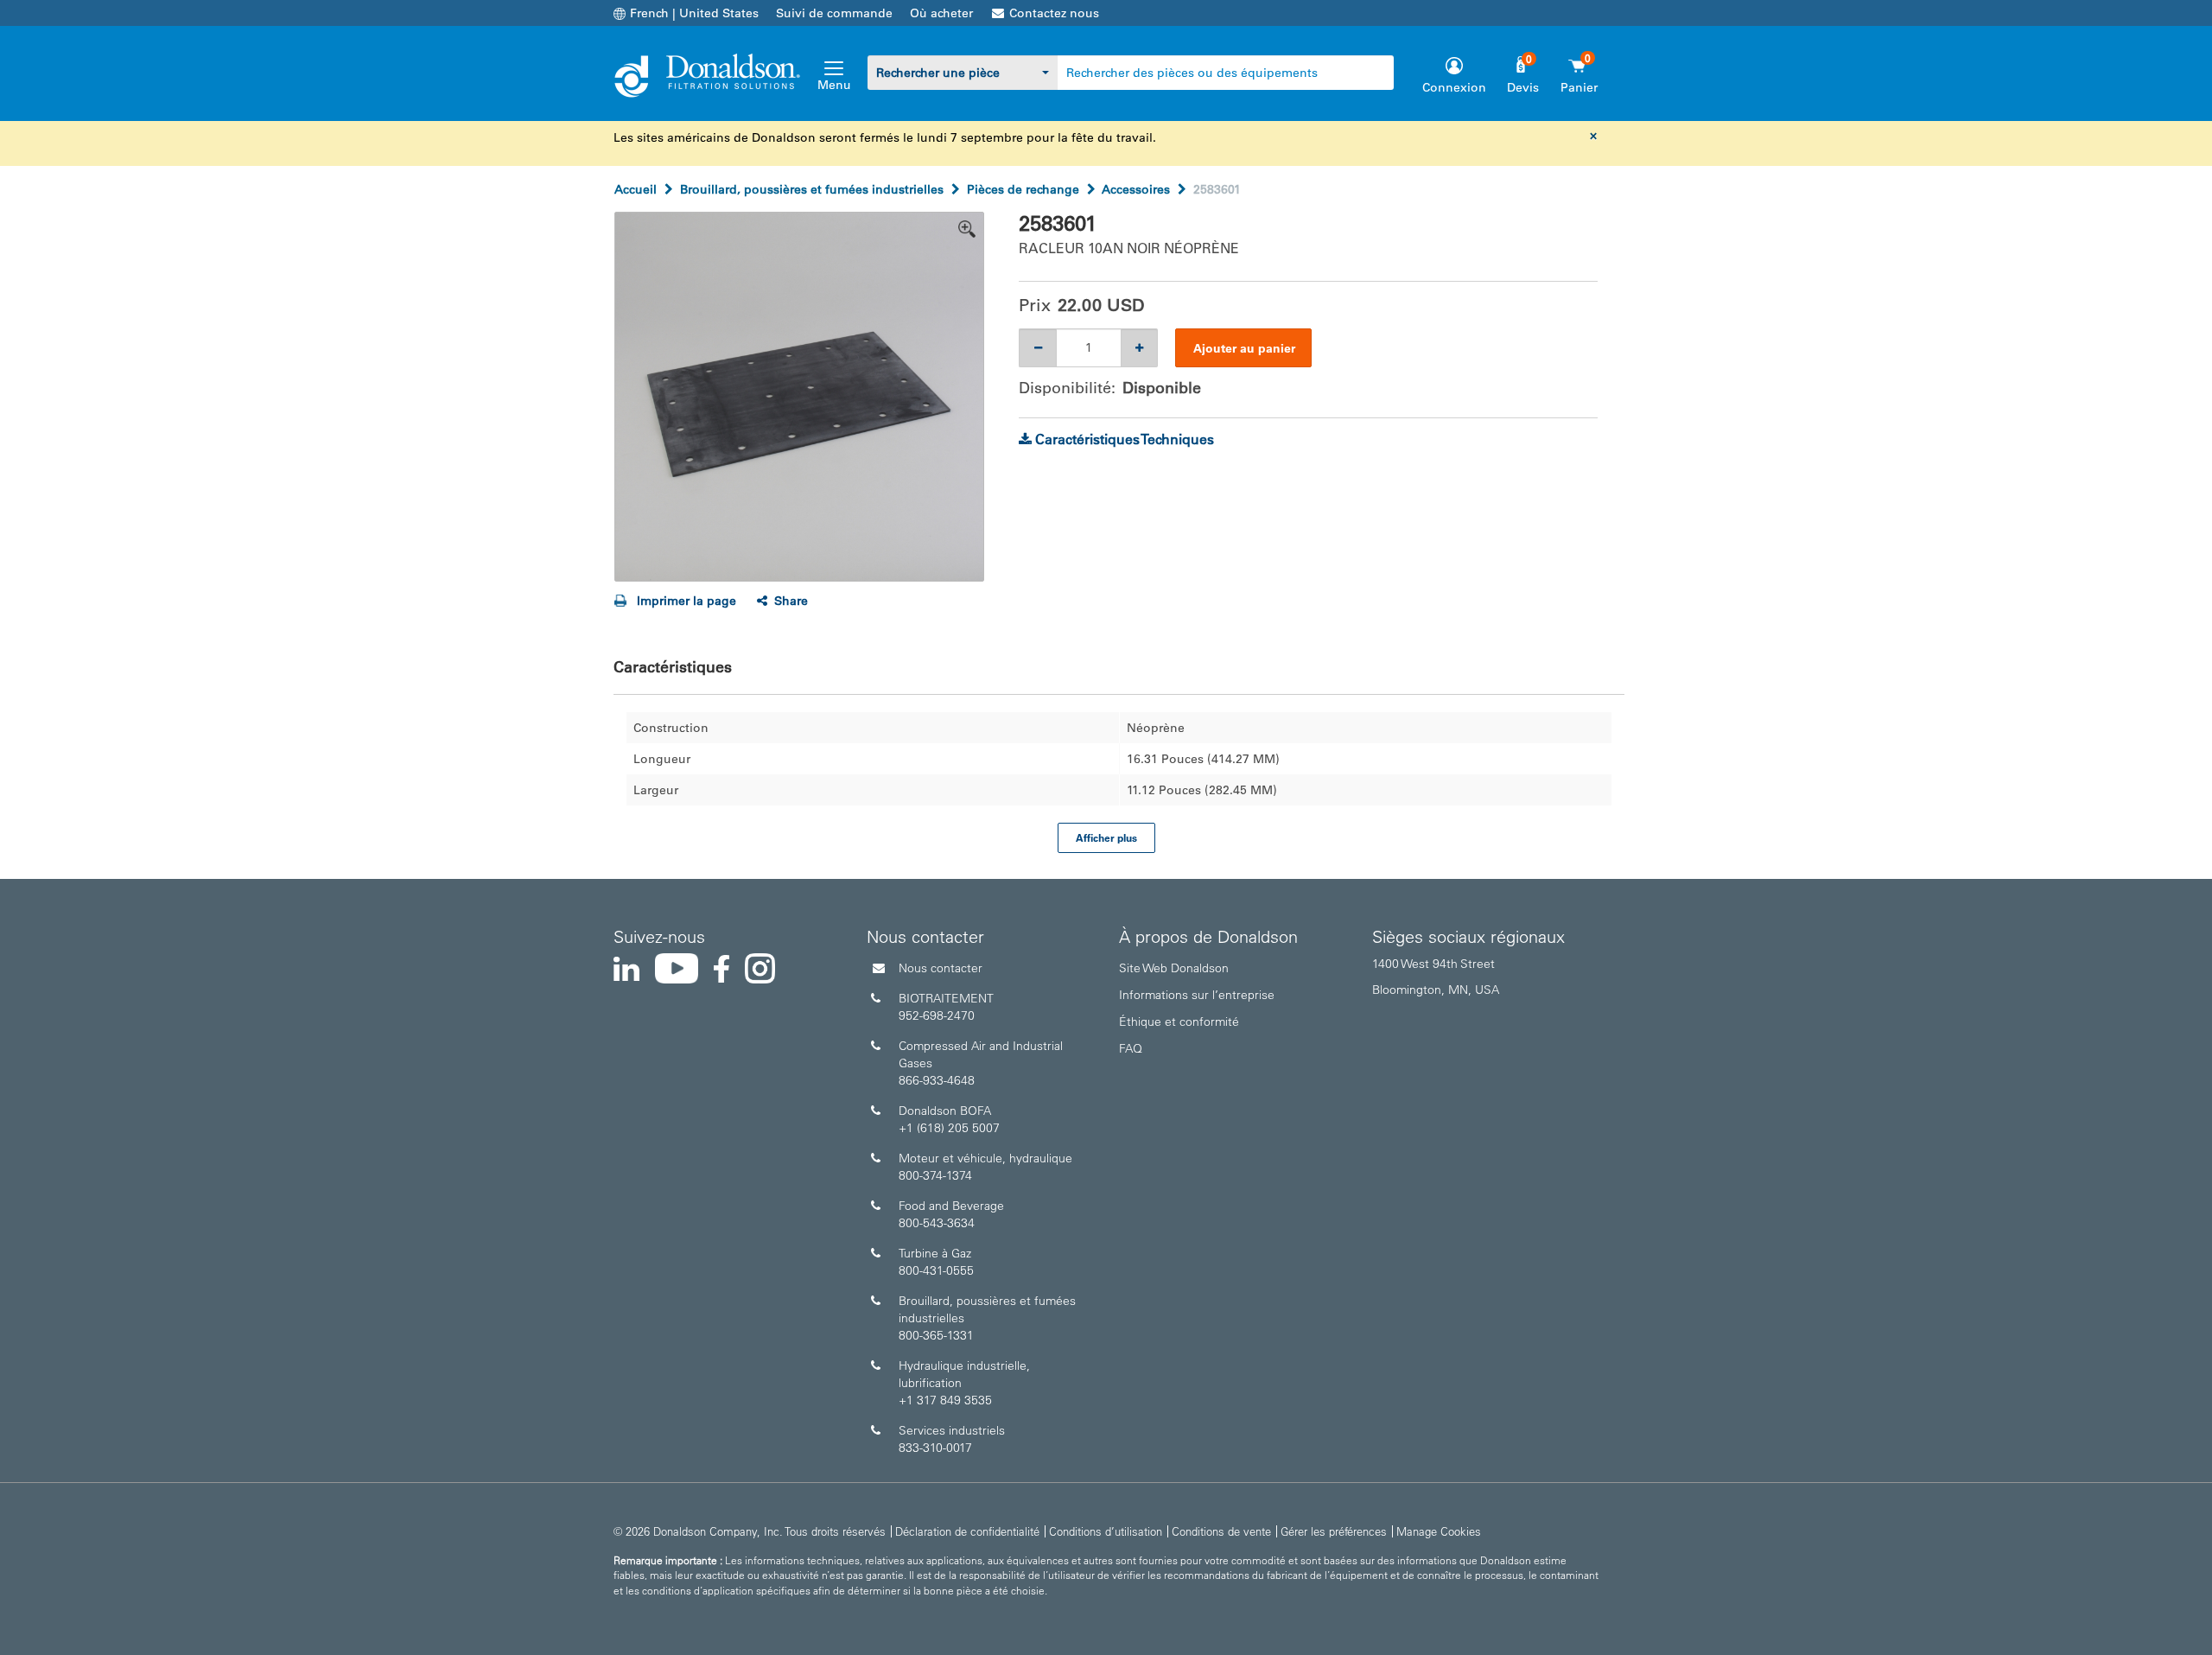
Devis (1523, 87)
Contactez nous (1054, 13)
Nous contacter (941, 968)
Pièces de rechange (1023, 189)
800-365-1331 (936, 1335)
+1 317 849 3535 (945, 1400)
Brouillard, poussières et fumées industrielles (812, 189)
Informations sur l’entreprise (1197, 995)
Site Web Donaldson (1174, 968)
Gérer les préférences (1334, 1531)
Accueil (636, 189)
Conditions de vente (1221, 1531)
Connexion (1454, 87)
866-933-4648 (937, 1080)
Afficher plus (1106, 837)
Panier (1579, 87)
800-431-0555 (936, 1270)
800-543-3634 (937, 1223)
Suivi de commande (834, 13)
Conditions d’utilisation (1106, 1531)
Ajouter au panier (1244, 348)
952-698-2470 (937, 1015)
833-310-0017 (935, 1448)
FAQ (1131, 1048)
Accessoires (1136, 189)
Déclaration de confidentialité (967, 1531)
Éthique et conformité (1179, 1022)
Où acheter (941, 13)
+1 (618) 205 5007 (949, 1128)
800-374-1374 (935, 1175)
